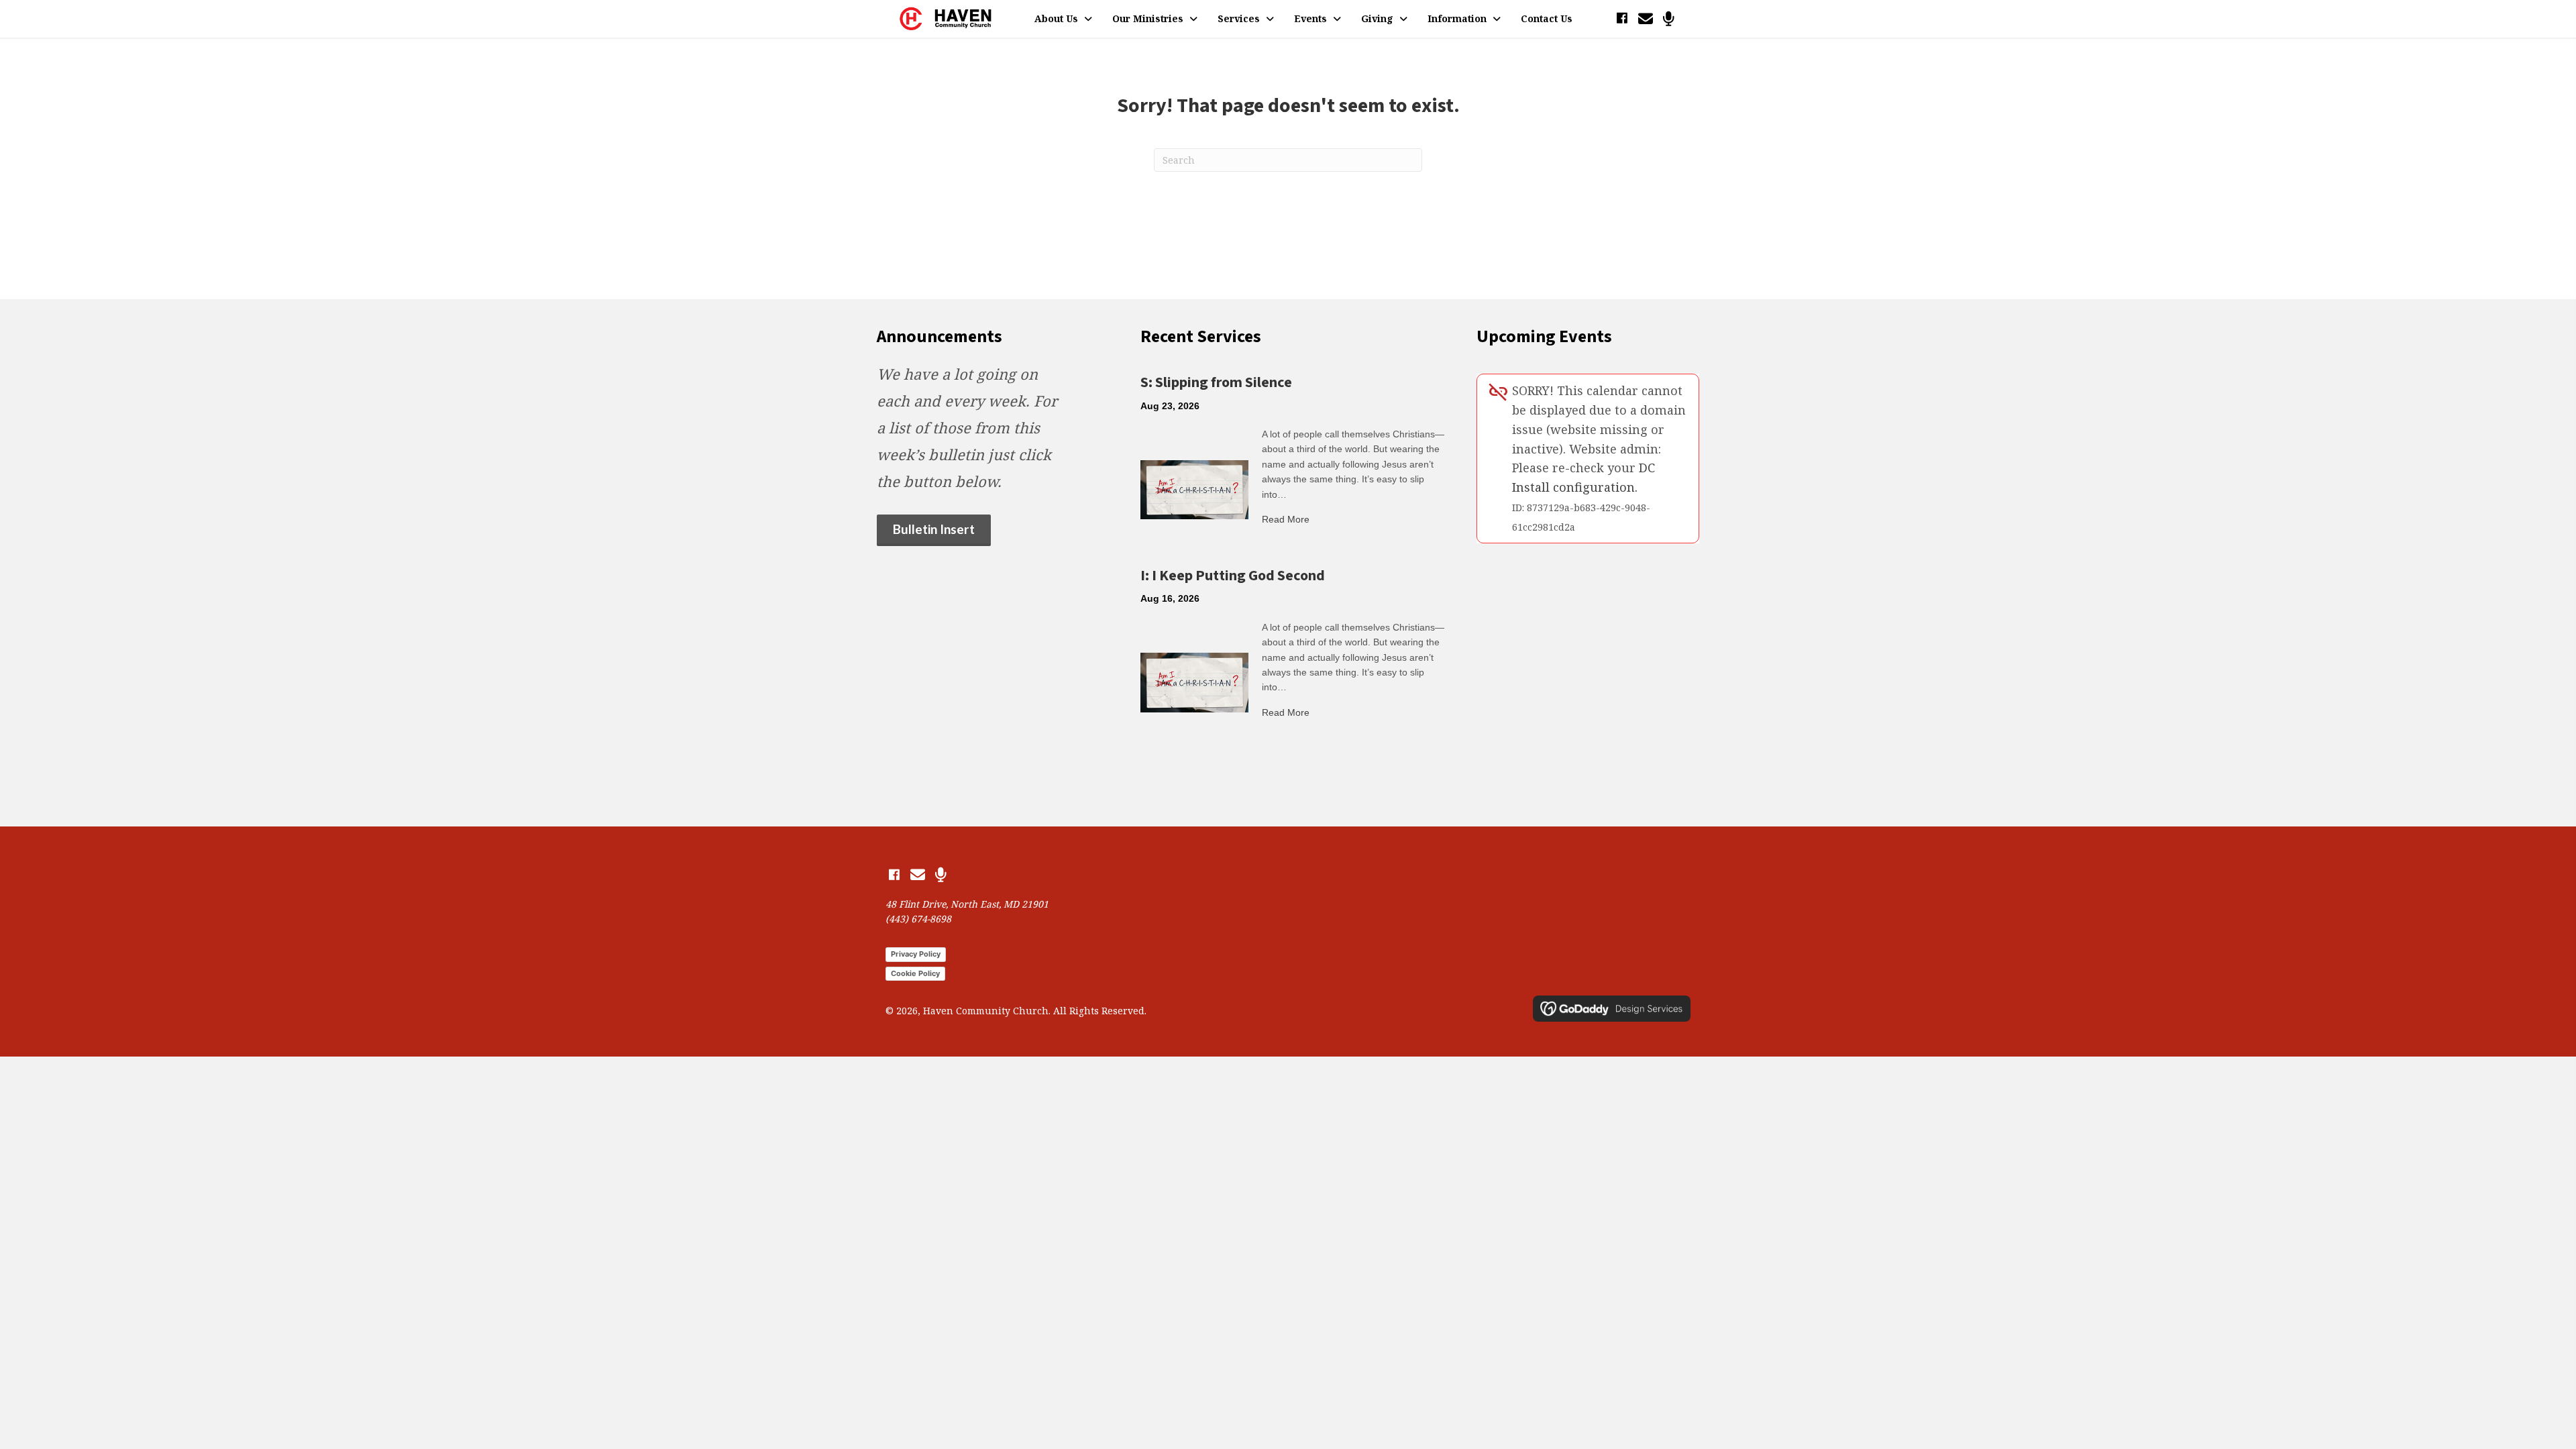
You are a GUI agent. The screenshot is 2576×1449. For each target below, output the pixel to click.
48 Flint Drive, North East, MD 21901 (967, 904)
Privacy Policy (916, 954)
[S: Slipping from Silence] (1194, 488)
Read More (1286, 519)
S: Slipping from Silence (1216, 382)
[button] (1622, 18)
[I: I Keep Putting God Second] (1194, 682)
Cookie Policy (915, 973)
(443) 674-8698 (918, 919)
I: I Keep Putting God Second (1233, 576)
